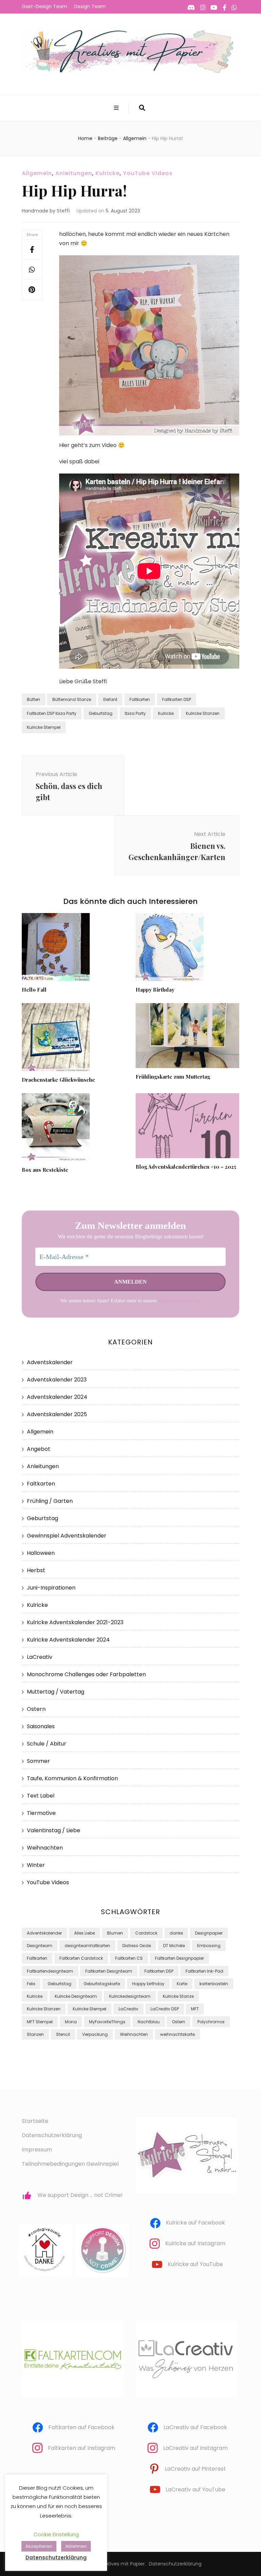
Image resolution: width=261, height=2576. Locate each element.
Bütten (33, 699)
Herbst (36, 1570)
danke (176, 1933)
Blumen (115, 1933)
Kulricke (108, 173)
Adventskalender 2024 (57, 1397)
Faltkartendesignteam (50, 1971)
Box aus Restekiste (45, 1170)
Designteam (40, 1946)
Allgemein (37, 173)
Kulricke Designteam (76, 1996)
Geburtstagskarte (102, 1984)
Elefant (110, 699)
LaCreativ (40, 1657)
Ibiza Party (135, 713)
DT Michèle (174, 1946)
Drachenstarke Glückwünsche (58, 1080)
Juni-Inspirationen (51, 1588)
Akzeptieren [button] (39, 2546)
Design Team (90, 6)
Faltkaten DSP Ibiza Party (52, 713)
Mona (71, 2022)
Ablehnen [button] (76, 2546)
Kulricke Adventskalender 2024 (68, 1640)
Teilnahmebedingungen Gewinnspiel (70, 2164)
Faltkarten (140, 699)
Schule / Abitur (47, 1744)
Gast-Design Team (45, 6)
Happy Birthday (155, 990)
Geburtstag (101, 713)
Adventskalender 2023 (57, 1380)
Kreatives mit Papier (121, 2564)
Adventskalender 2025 (57, 1414)
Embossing (209, 1946)
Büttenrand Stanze (72, 699)
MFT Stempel (40, 2022)
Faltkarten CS (129, 1958)
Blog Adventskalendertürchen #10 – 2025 (186, 1167)
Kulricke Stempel (44, 727)
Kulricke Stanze (178, 1996)
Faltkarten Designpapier (179, 1958)
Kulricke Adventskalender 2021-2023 (75, 1622)
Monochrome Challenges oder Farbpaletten (86, 1674)
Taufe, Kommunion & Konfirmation (72, 1778)
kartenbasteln (214, 1984)
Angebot (39, 1449)
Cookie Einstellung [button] (56, 2534)
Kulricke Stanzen (203, 713)
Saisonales (41, 1726)
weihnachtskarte (177, 2034)
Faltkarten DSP (177, 699)
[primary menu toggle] (117, 108)
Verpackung (95, 2034)
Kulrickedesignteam (130, 1996)
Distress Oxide (137, 1946)
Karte (182, 1984)
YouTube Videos (148, 173)
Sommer (38, 1761)
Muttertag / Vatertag (56, 1692)
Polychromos (211, 2022)
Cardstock (146, 1933)
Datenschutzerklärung (179, 1301)
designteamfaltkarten (87, 1946)
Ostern (36, 1709)
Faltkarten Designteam (109, 1971)
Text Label (41, 1796)
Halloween (41, 1553)
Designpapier (209, 1933)
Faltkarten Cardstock (81, 1958)
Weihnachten (45, 1848)
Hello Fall (34, 990)
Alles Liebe (84, 1933)
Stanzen (35, 2034)
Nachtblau (149, 2022)
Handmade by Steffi (46, 211)
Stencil (63, 2034)
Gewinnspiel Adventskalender (67, 1536)
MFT (195, 2009)
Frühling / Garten (50, 1501)
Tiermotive (41, 1813)
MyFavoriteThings (107, 2022)
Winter (36, 1865)
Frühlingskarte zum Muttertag (173, 1077)
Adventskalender (50, 1362)
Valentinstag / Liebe (54, 1830)
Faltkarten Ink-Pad (204, 1971)
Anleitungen (74, 173)
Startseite (35, 2121)
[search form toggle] (142, 108)
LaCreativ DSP (165, 2009)
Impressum (37, 2150)
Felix (31, 1984)
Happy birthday (148, 1984)
